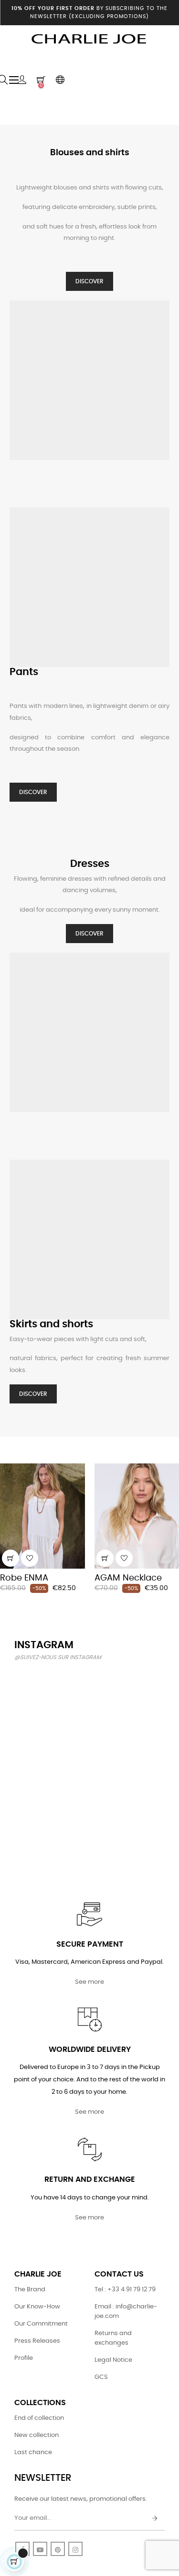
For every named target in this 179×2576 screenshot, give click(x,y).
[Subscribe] (155, 2519)
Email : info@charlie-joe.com (126, 2312)
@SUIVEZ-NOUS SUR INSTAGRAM (58, 1657)
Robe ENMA (24, 1578)
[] (11, 1558)
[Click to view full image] (38, 1693)
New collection (37, 2435)
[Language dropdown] (60, 80)
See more (89, 1982)
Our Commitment (41, 2324)
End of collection (39, 2418)
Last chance (33, 2452)
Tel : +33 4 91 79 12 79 (125, 2290)
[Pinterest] (58, 2549)
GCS (101, 2377)
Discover (89, 281)
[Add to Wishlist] (30, 1558)
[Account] (22, 80)
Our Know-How (37, 2307)
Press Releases (37, 2341)
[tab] (8, 1450)
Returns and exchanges (113, 2338)
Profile (24, 2358)
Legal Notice (113, 2360)
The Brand (30, 2290)
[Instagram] (75, 2549)
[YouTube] (40, 2549)
